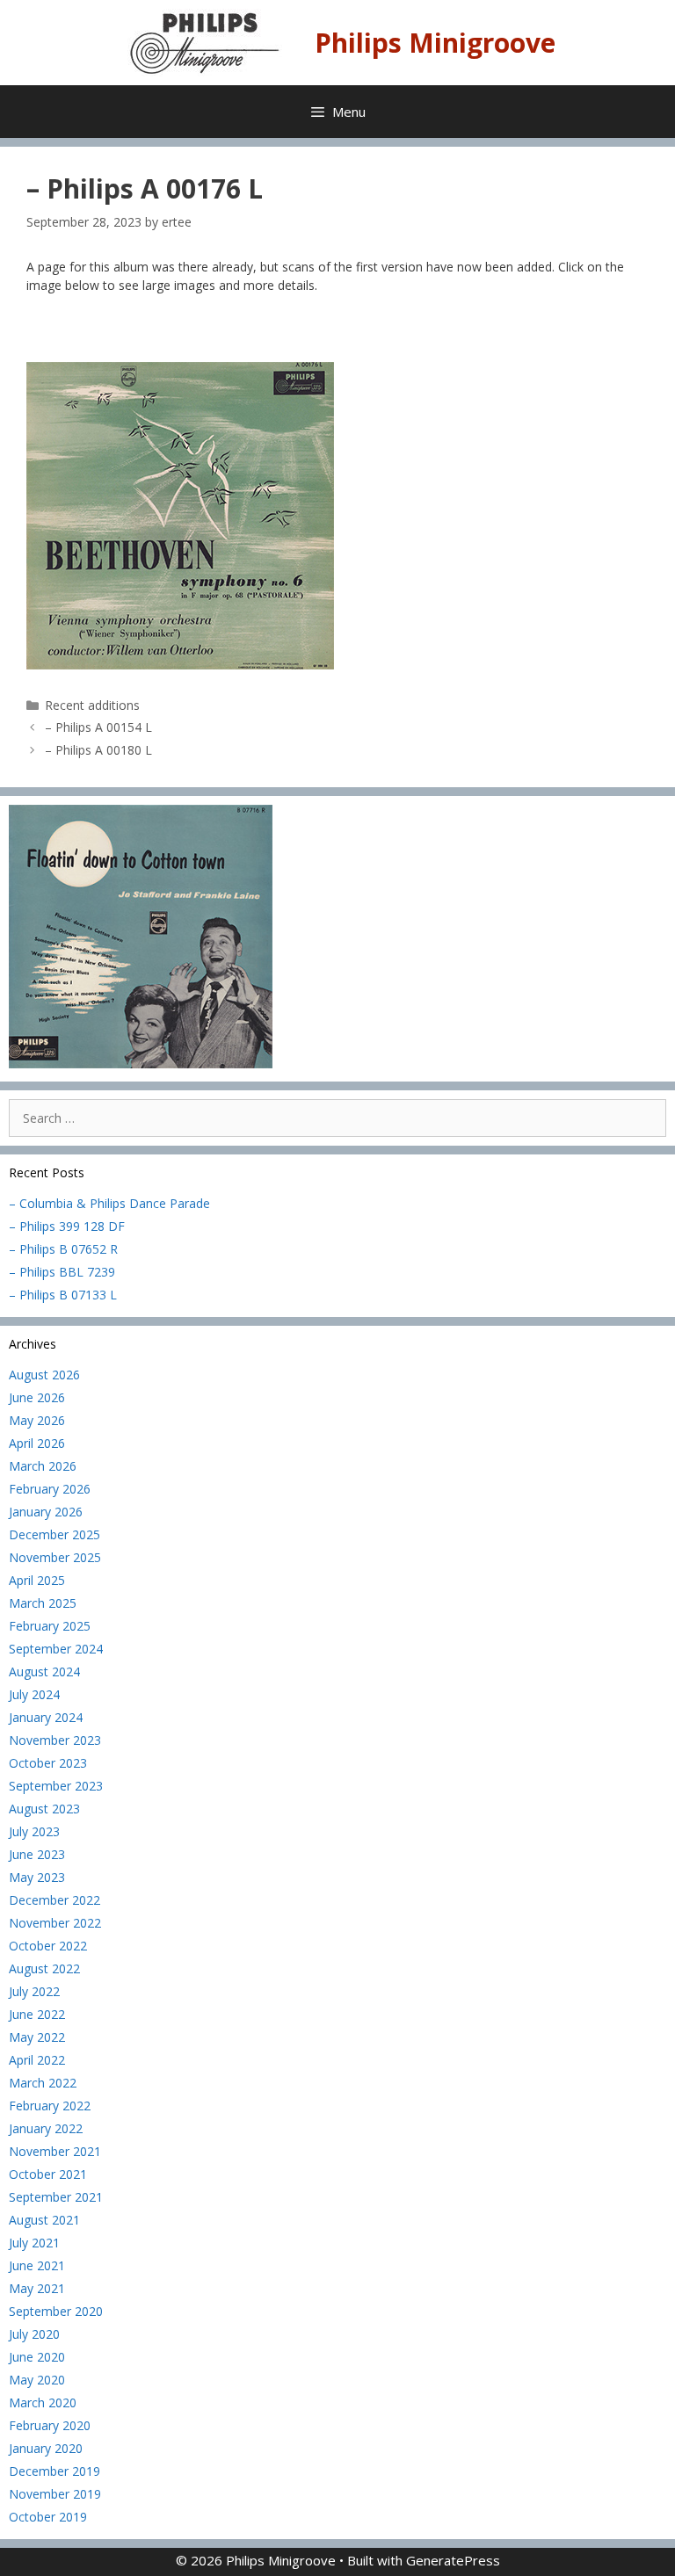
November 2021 (55, 2151)
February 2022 (50, 2106)
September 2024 (56, 1649)
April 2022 (37, 2060)
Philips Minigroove (435, 43)
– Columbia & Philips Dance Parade (109, 1203)
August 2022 (44, 1968)
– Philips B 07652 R (63, 1249)
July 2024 (34, 1694)
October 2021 (48, 2174)
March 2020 (43, 2402)
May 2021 (37, 2288)
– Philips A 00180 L (98, 750)
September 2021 (56, 2197)
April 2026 (37, 1443)
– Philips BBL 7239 (62, 1272)
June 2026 (37, 1397)
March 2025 (43, 1603)
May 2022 (37, 2037)
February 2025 (50, 1626)
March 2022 (43, 2083)
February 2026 (50, 1489)
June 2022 (37, 2014)
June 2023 (37, 1854)
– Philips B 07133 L (63, 1295)
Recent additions (92, 705)
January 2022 (46, 2128)
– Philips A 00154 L (98, 727)
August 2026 (44, 1375)
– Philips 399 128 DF (67, 1226)
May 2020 (37, 2380)
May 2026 (37, 1420)
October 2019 (48, 2517)
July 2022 (34, 1991)
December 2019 (54, 2471)
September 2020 (56, 2311)
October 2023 (48, 1763)
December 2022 (54, 1900)
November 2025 (55, 1557)
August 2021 (44, 2220)
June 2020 (37, 2357)
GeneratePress (453, 2560)
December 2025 (54, 1534)
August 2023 (44, 1809)
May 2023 (37, 1877)
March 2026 (43, 1466)
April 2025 (37, 1580)
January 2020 (46, 2448)
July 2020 (34, 2334)
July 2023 (34, 1831)
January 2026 (46, 1512)
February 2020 (50, 2425)
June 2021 (37, 2265)
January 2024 (46, 1717)
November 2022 (55, 1923)
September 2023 (56, 1786)
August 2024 (44, 1672)
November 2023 (55, 1740)
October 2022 (48, 1946)
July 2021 (34, 2243)
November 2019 (55, 2494)
